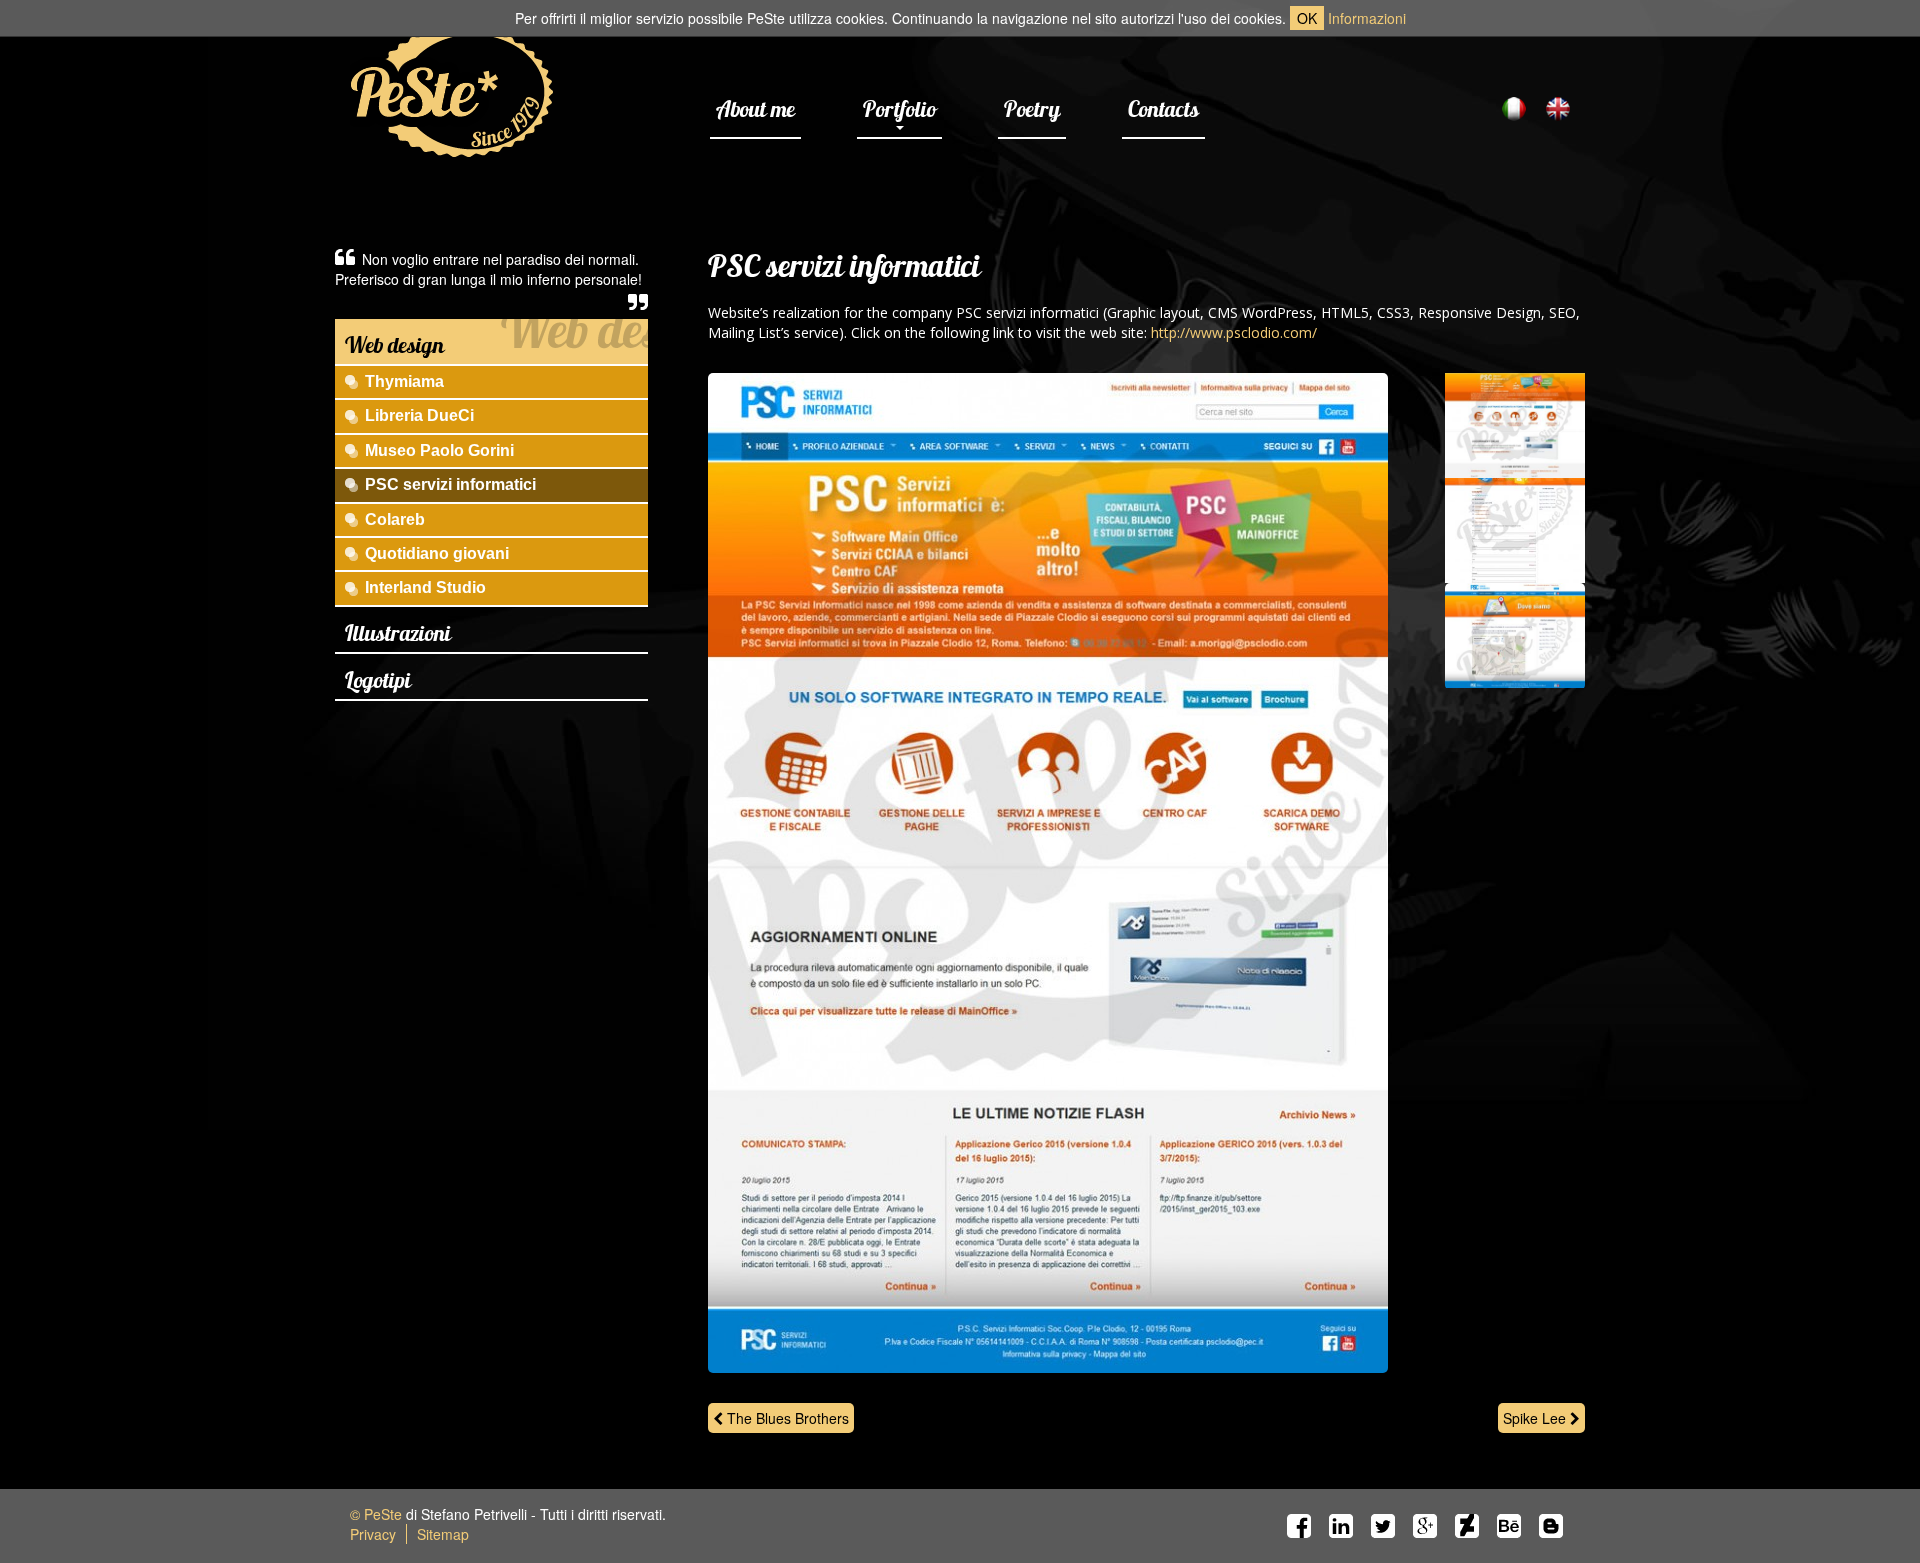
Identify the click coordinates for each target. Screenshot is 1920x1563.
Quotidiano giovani (437, 553)
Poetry (1032, 109)
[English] (1558, 109)
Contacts (1163, 109)
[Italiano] (1514, 109)
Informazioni (1367, 18)
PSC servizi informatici (450, 484)
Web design (394, 345)
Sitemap (443, 1534)
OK (1307, 18)
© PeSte (376, 1514)
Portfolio (899, 109)
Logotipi (378, 680)
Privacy (373, 1534)
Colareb (395, 519)
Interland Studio (425, 587)
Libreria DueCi (419, 415)
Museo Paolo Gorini (439, 450)
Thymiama (404, 381)
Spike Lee (1536, 1418)
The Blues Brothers (786, 1418)
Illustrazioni (398, 633)
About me (755, 109)
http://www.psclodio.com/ (1234, 332)
